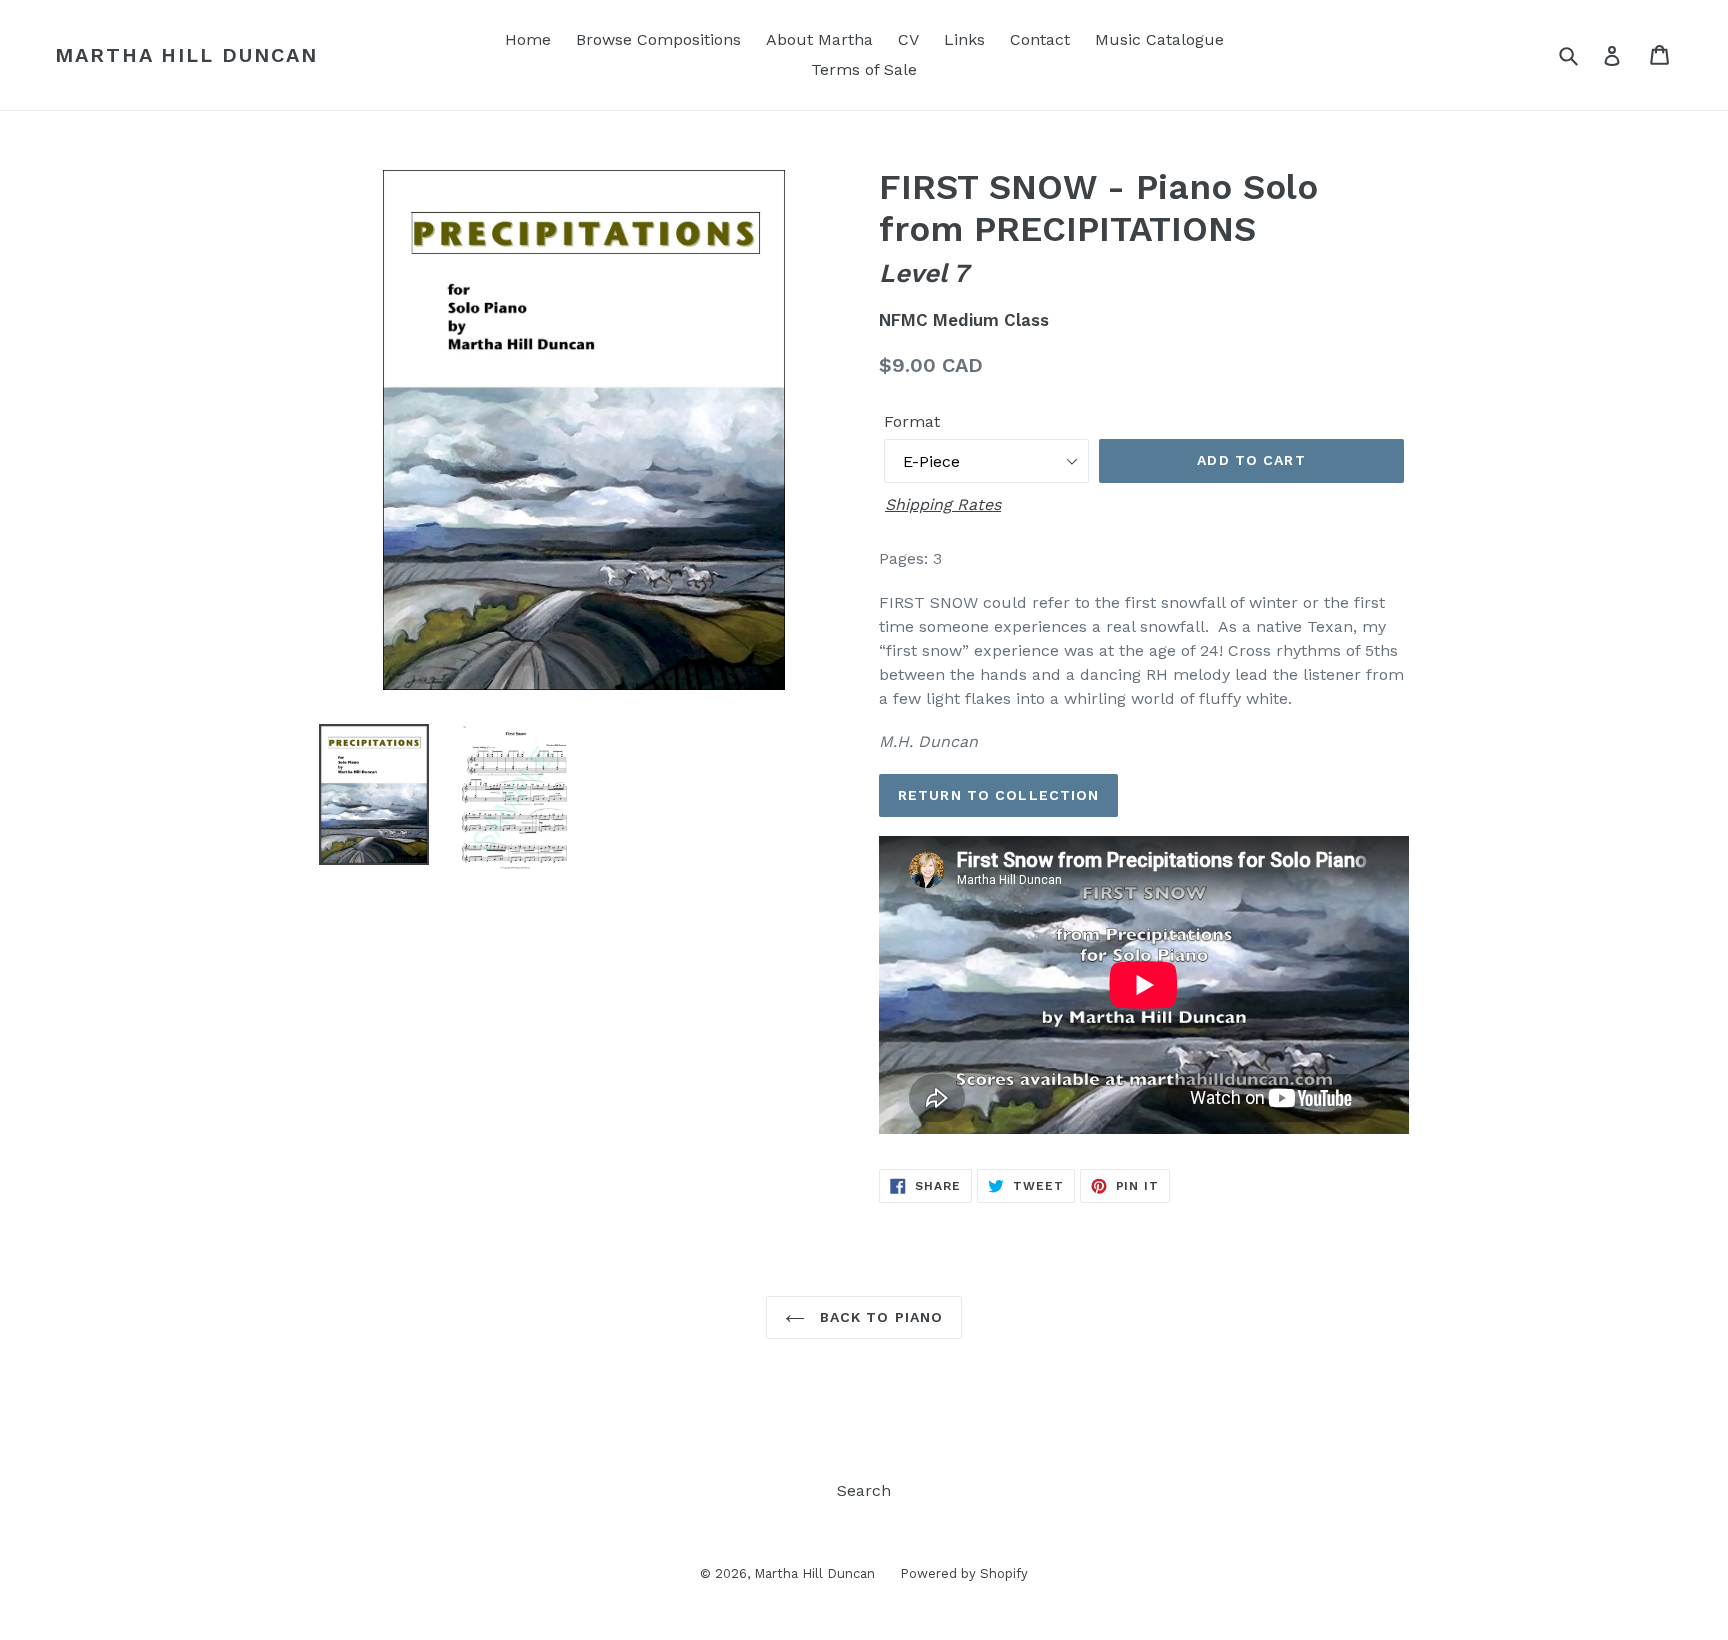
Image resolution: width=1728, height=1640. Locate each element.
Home (528, 39)
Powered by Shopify (964, 1573)
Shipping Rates (943, 504)
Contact (1040, 39)
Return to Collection (998, 795)
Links (964, 39)
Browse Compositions (658, 39)
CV (908, 39)
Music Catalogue (1159, 39)
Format (912, 421)
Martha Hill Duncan (186, 55)
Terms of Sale (864, 69)
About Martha (819, 39)
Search (864, 1490)
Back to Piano (879, 1317)
